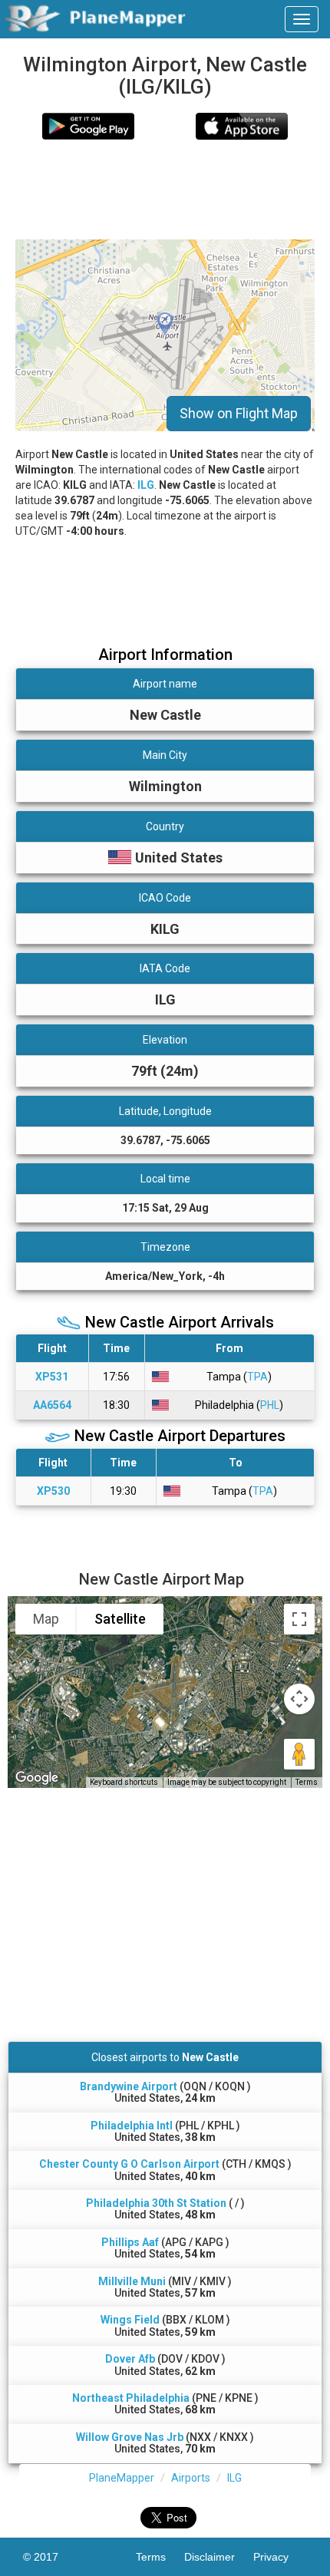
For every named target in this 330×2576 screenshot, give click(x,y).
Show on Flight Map (239, 413)
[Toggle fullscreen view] (299, 1619)
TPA (257, 1377)
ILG (146, 485)
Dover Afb (130, 2359)
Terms (307, 1782)
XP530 (53, 1491)
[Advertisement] (165, 190)
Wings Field (130, 2320)
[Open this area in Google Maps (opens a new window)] (37, 1778)
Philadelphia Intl (132, 2126)
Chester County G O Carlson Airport (129, 2164)
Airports (191, 2478)
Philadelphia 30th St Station (156, 2203)
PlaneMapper (122, 2478)
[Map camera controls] (299, 1699)
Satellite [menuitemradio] (120, 1619)
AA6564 (52, 1405)
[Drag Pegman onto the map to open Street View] (299, 1754)
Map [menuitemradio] (46, 1619)
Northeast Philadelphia (131, 2398)
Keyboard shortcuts (124, 1782)
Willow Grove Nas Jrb (130, 2437)
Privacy (280, 2557)
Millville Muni (132, 2281)
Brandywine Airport (129, 2086)
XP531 (52, 1377)
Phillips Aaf (130, 2242)
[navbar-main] (302, 19)
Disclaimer (219, 2557)
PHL (270, 1405)
